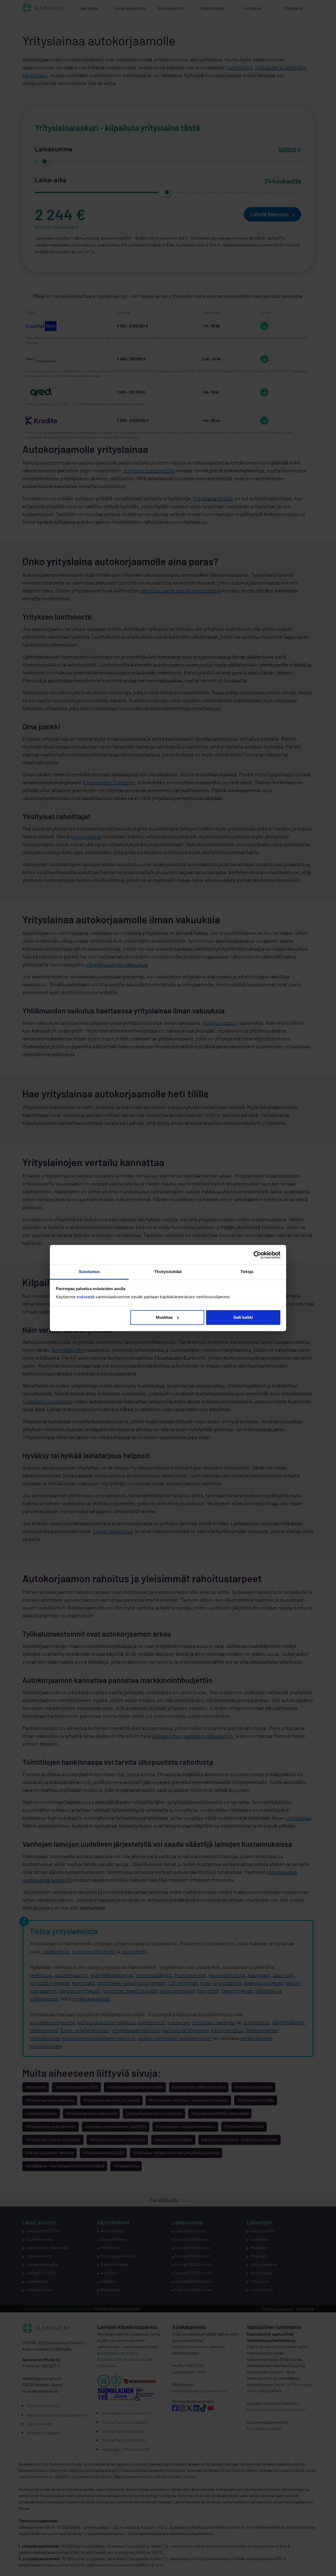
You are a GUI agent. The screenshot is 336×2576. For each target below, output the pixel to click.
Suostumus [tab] (89, 1272)
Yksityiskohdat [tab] (168, 1272)
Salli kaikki (243, 1317)
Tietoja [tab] (247, 1272)
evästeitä (86, 1297)
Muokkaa (164, 1317)
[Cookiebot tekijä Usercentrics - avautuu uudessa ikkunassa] (257, 1255)
